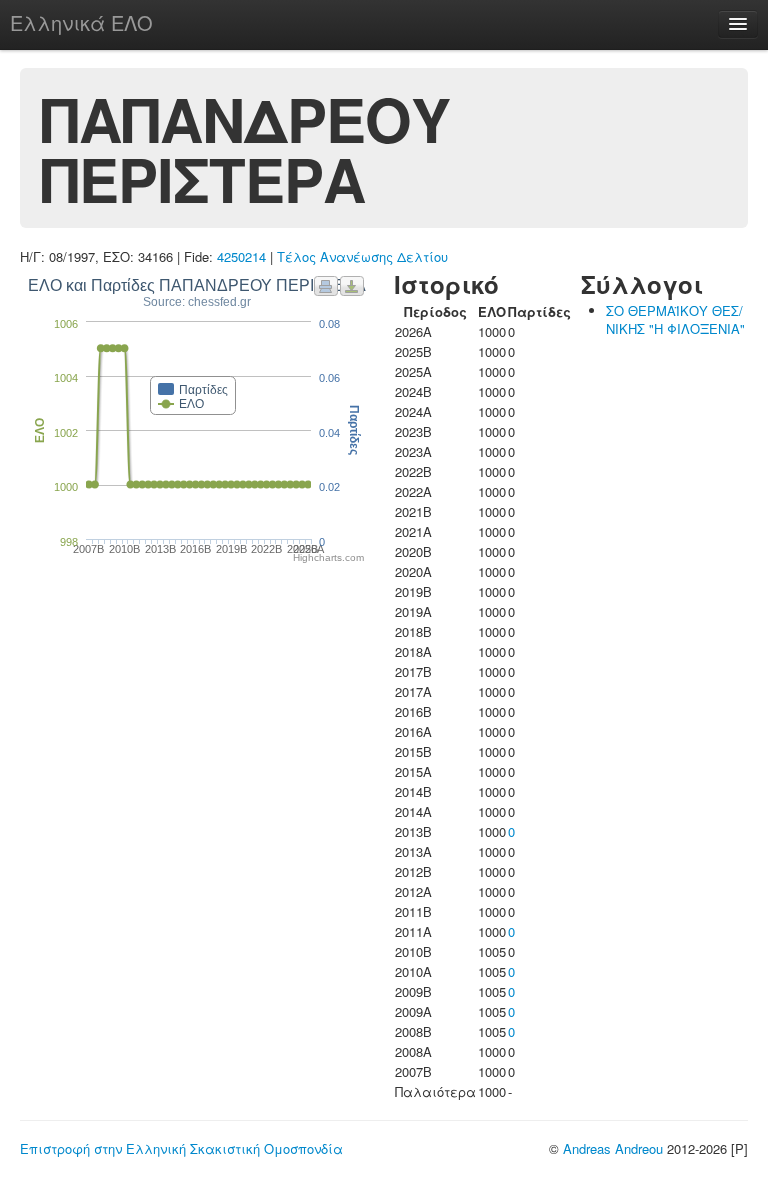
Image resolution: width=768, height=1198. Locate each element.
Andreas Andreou (613, 1148)
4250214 (241, 256)
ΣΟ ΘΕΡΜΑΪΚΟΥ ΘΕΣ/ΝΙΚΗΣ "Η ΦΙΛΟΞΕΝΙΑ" (675, 319)
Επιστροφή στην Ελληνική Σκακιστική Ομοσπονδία (181, 1148)
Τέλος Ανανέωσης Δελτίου (362, 256)
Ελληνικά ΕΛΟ (81, 22)
